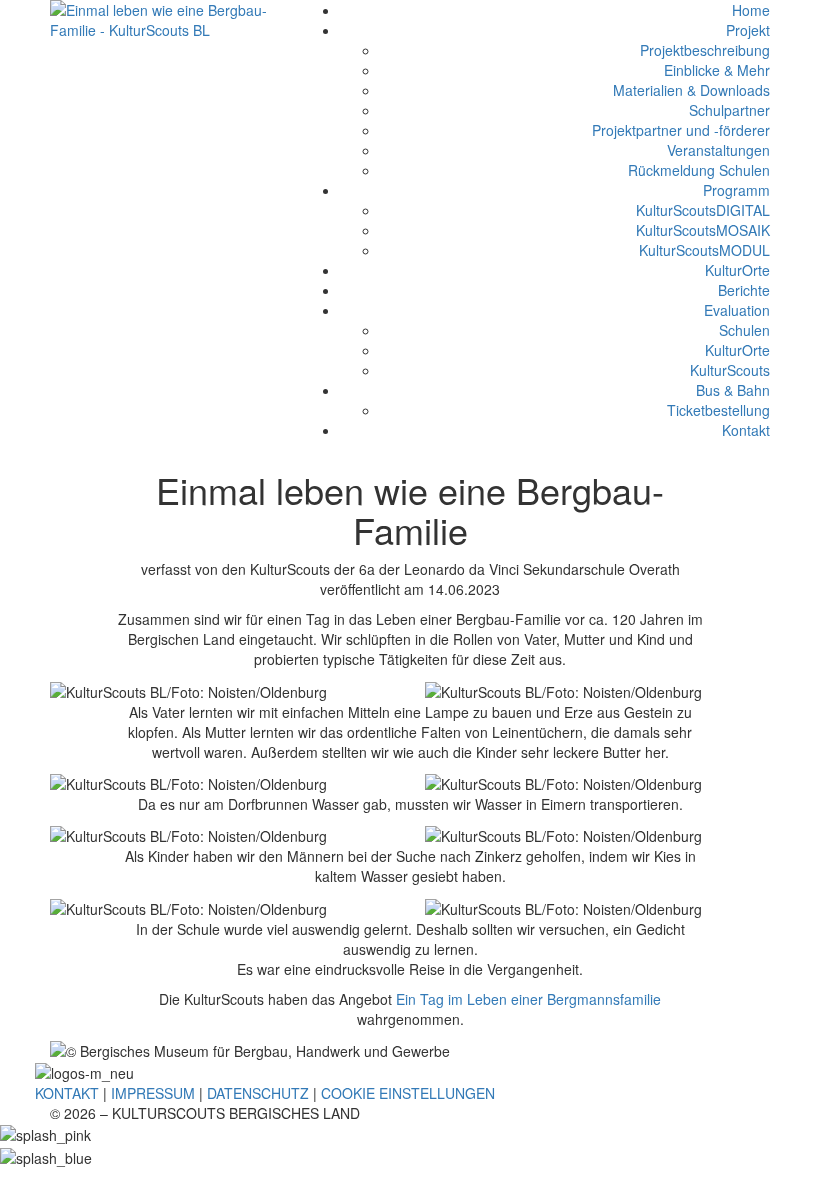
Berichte (744, 290)
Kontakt (746, 430)
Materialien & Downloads (691, 90)
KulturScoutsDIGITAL (703, 210)
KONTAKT (67, 1093)
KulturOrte (737, 270)
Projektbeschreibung (705, 50)
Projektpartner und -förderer (681, 130)
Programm (736, 190)
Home (751, 10)
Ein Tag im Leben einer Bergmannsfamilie (528, 999)
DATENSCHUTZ (258, 1093)
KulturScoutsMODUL (704, 250)
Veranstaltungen (718, 150)
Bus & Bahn (733, 390)
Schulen (744, 330)
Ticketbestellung (718, 410)
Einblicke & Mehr (717, 70)
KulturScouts (730, 370)
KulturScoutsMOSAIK (703, 230)
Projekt (748, 30)
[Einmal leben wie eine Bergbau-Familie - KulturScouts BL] (160, 18)
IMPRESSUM (153, 1093)
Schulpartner (729, 110)
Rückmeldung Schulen (699, 170)
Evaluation (737, 310)
